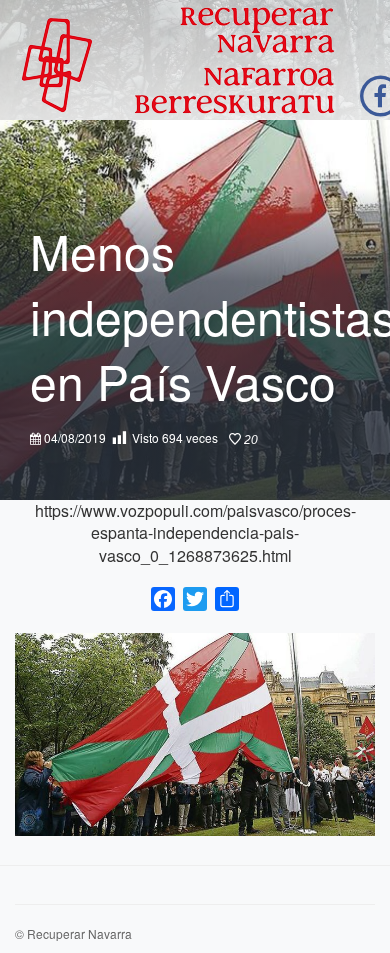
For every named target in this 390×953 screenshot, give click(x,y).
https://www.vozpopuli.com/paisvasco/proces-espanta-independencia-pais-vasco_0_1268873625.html (195, 533)
